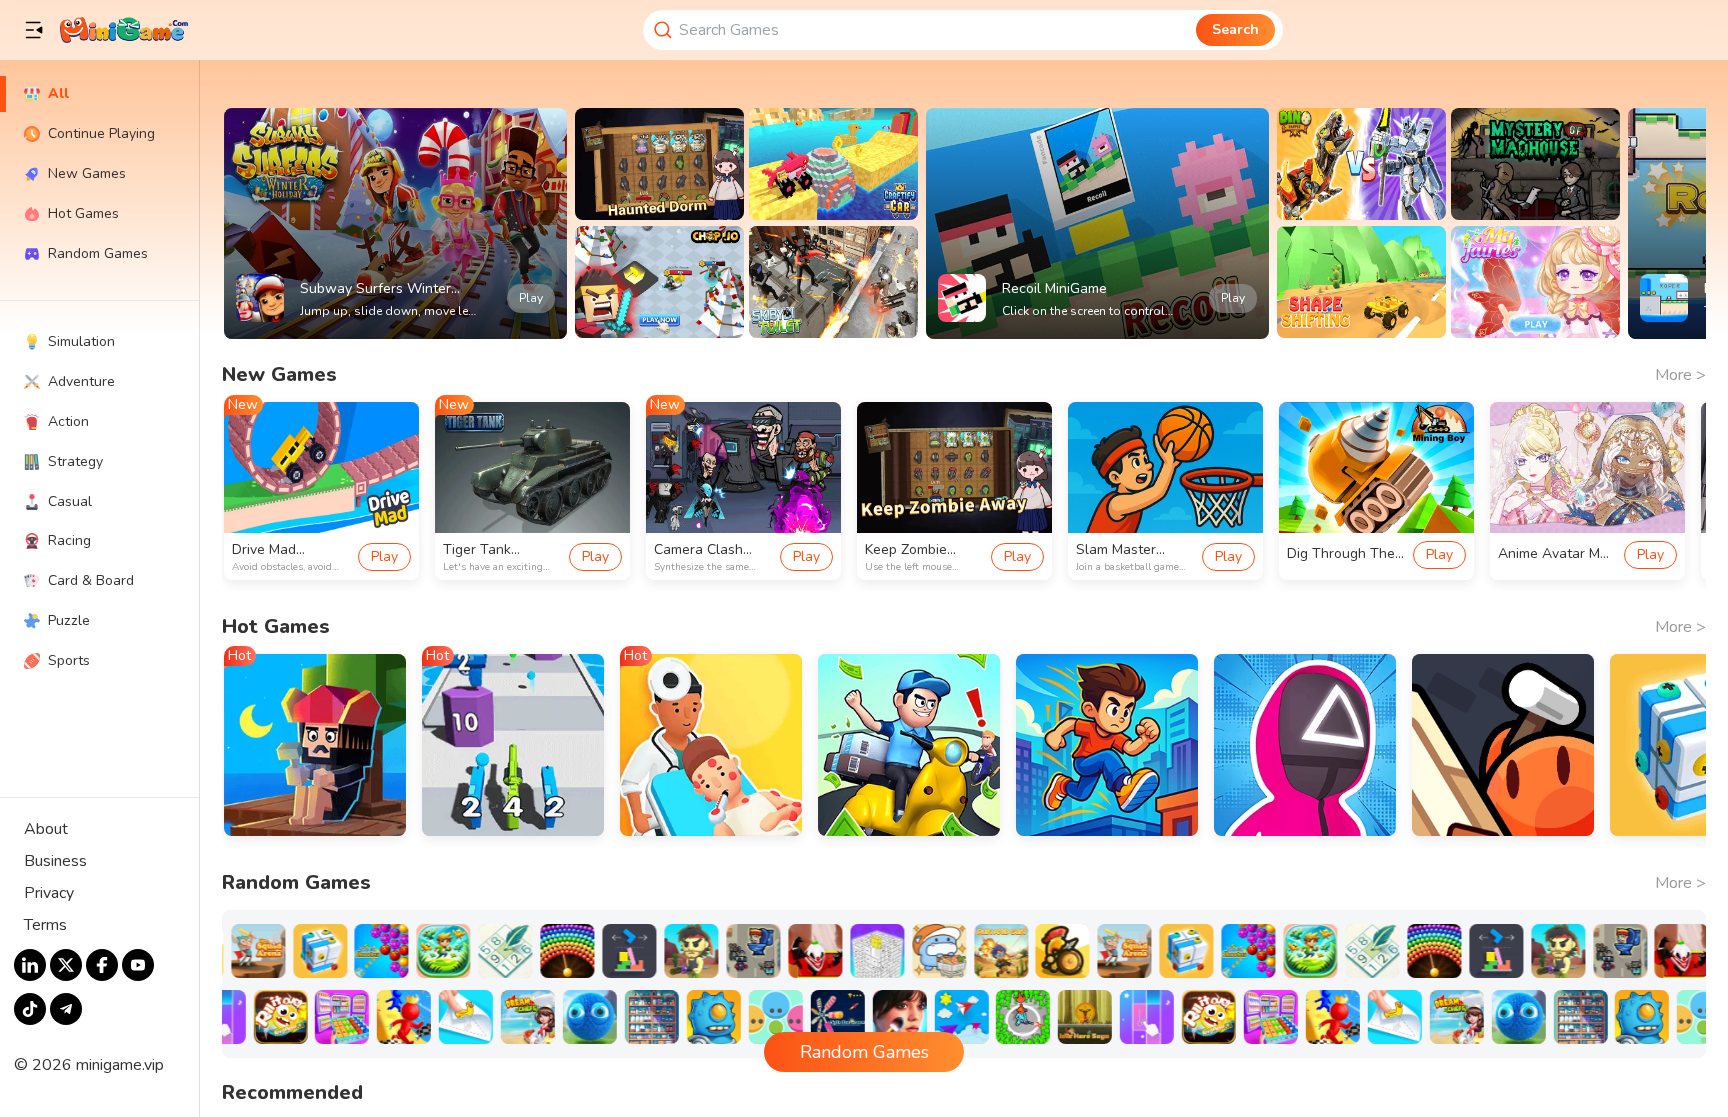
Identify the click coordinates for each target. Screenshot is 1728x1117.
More (1680, 375)
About (46, 829)
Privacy (49, 893)
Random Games (864, 1052)
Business (55, 861)
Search (1235, 29)
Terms (45, 925)
